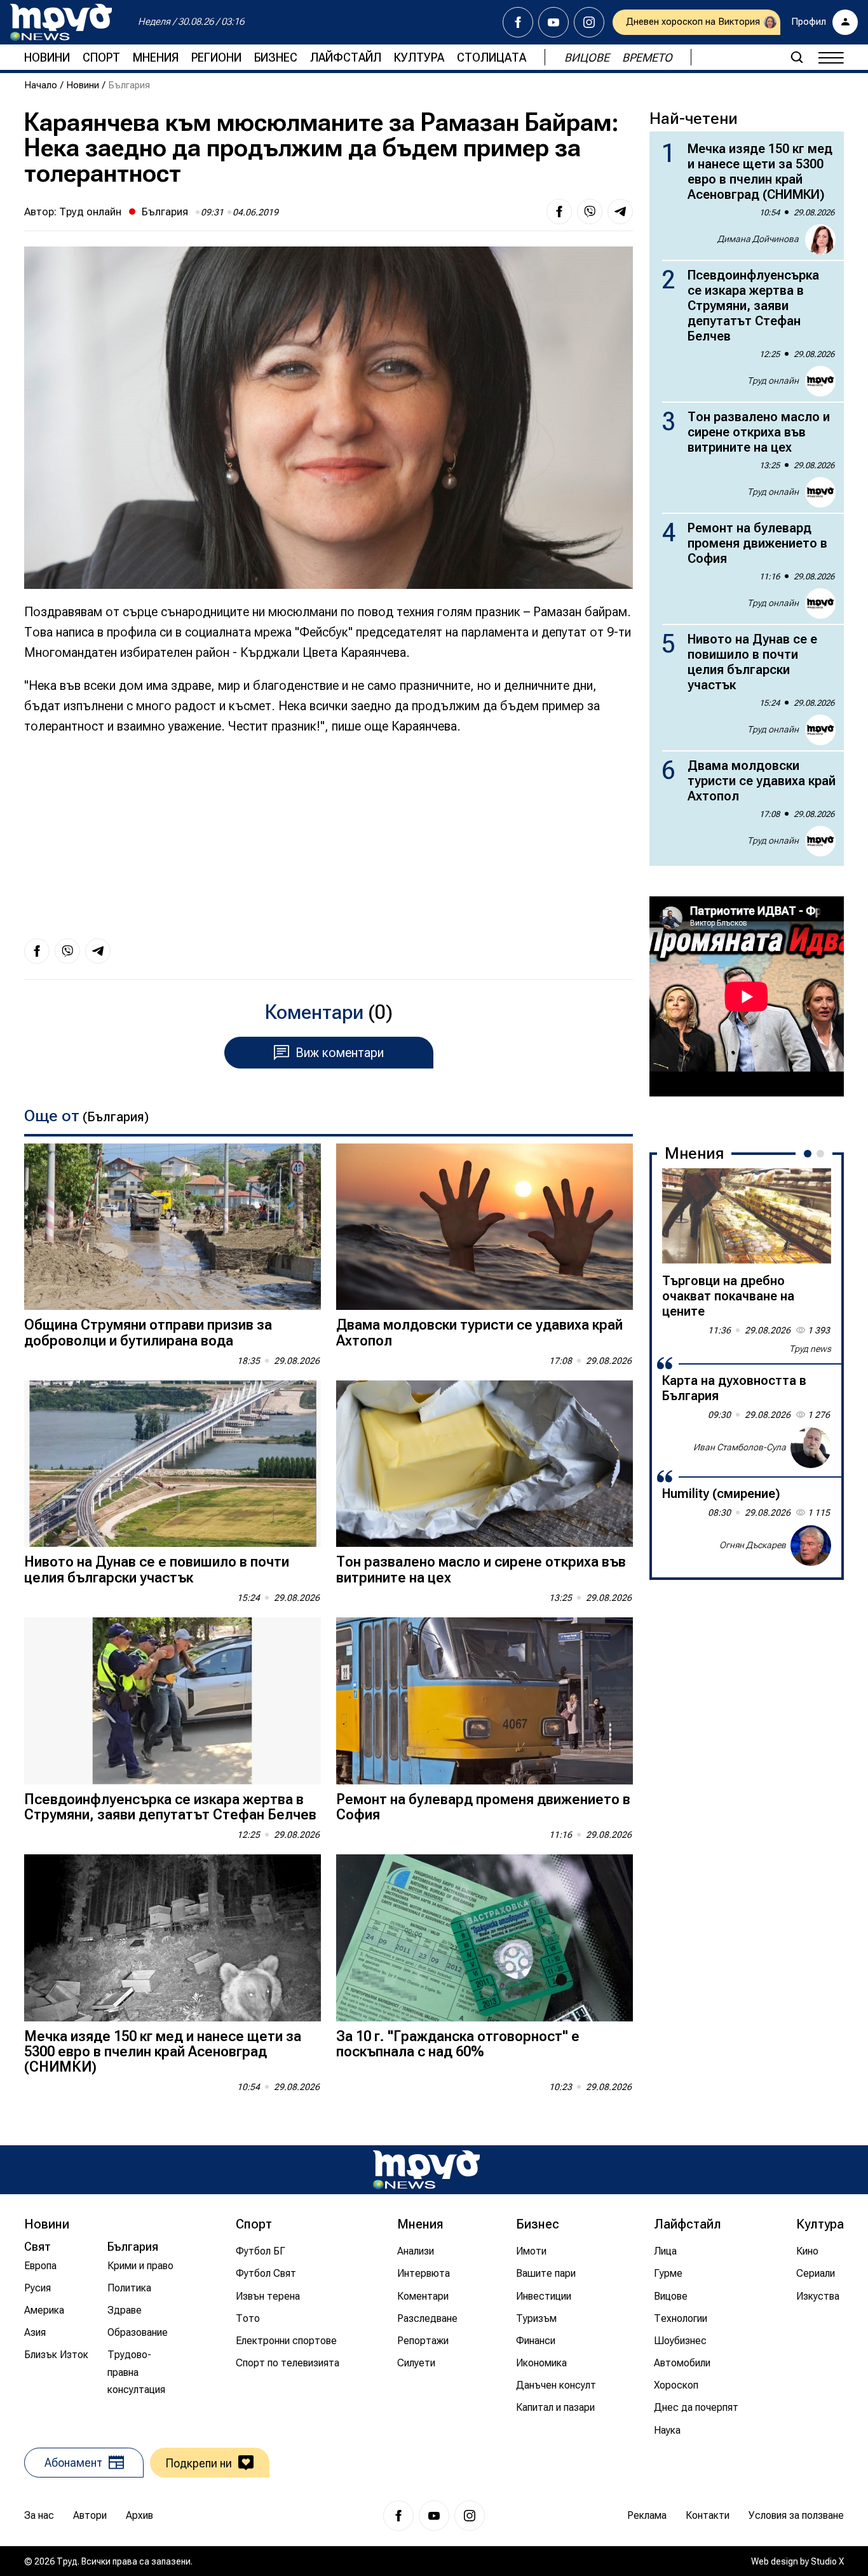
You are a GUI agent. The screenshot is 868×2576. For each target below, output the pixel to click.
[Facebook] (518, 22)
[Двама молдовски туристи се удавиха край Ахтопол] (485, 1227)
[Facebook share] (559, 212)
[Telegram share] (620, 212)
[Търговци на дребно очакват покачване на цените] (747, 1216)
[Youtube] (553, 22)
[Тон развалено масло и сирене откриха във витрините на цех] (485, 1464)
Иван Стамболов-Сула (740, 1447)
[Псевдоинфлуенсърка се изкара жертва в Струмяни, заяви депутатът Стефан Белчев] (173, 1701)
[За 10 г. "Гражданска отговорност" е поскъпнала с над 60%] (485, 1938)
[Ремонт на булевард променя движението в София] (485, 1701)
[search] (797, 57)
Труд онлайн (90, 212)
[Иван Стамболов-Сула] (811, 1448)
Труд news (810, 1349)
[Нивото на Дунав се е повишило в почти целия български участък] (173, 1464)
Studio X (827, 2561)
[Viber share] (590, 212)
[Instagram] (589, 22)
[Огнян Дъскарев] (811, 1546)
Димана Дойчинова (758, 239)
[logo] (61, 22)
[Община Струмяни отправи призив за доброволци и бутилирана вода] (173, 1227)
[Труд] (426, 2170)
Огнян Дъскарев (753, 1545)
